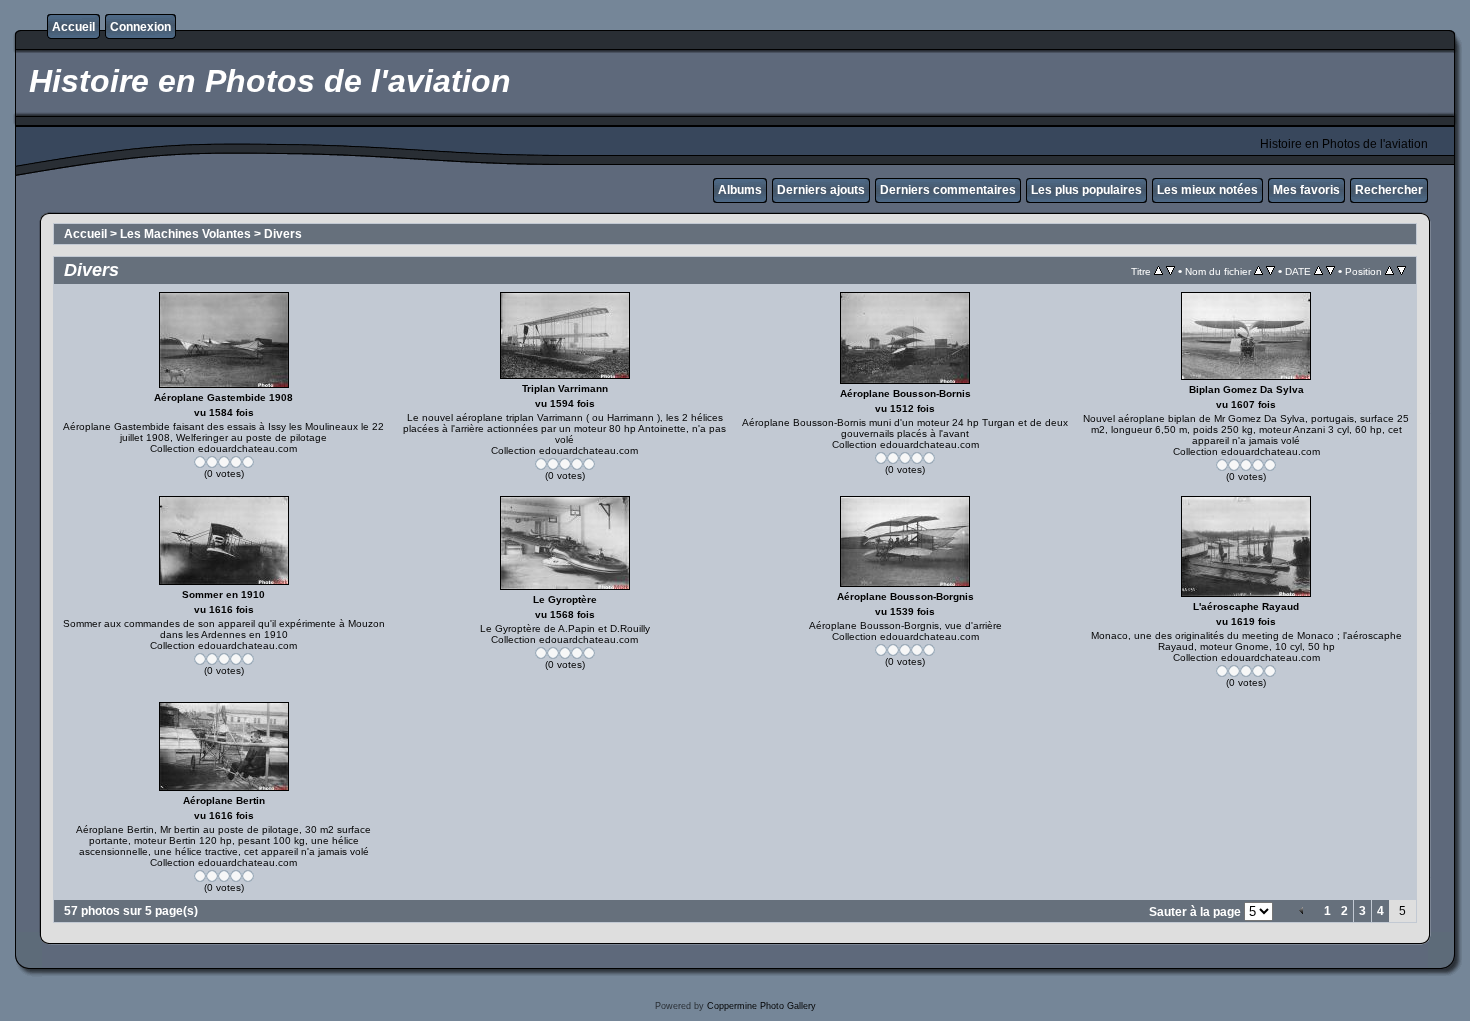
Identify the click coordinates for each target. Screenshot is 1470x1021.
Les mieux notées (1207, 190)
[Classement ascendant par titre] (1158, 271)
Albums (740, 190)
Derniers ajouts (821, 190)
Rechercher (1389, 190)
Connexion (140, 27)
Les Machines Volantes (185, 234)
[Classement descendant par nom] (1270, 271)
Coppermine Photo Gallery (761, 1006)
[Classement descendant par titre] (1170, 271)
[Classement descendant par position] (1401, 271)
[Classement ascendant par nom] (1258, 271)
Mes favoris (1306, 190)
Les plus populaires (1086, 190)
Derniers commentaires (948, 190)
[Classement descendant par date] (1330, 271)
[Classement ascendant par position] (1389, 271)
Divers (283, 234)
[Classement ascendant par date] (1318, 271)
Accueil (73, 27)
